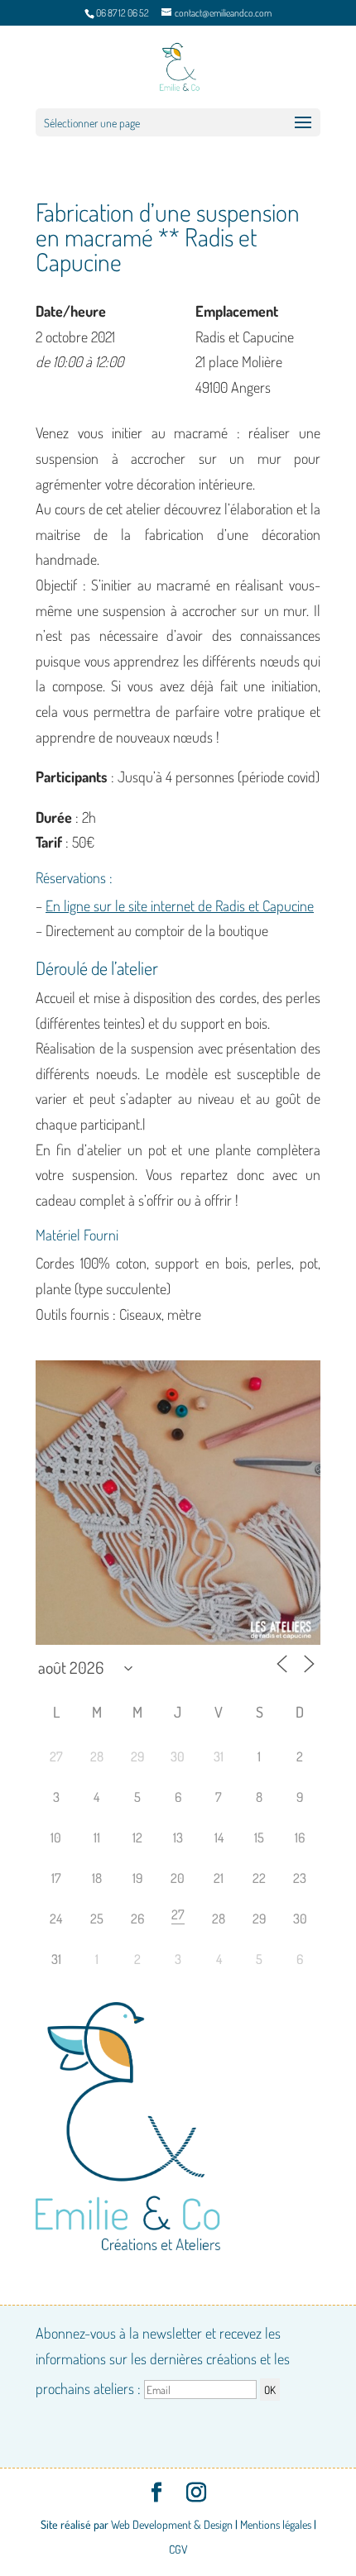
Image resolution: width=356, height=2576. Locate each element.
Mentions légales (276, 2524)
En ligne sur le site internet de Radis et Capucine (180, 906)
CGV (178, 2549)
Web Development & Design (172, 2524)
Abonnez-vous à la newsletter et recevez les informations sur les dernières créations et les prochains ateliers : (163, 2360)
